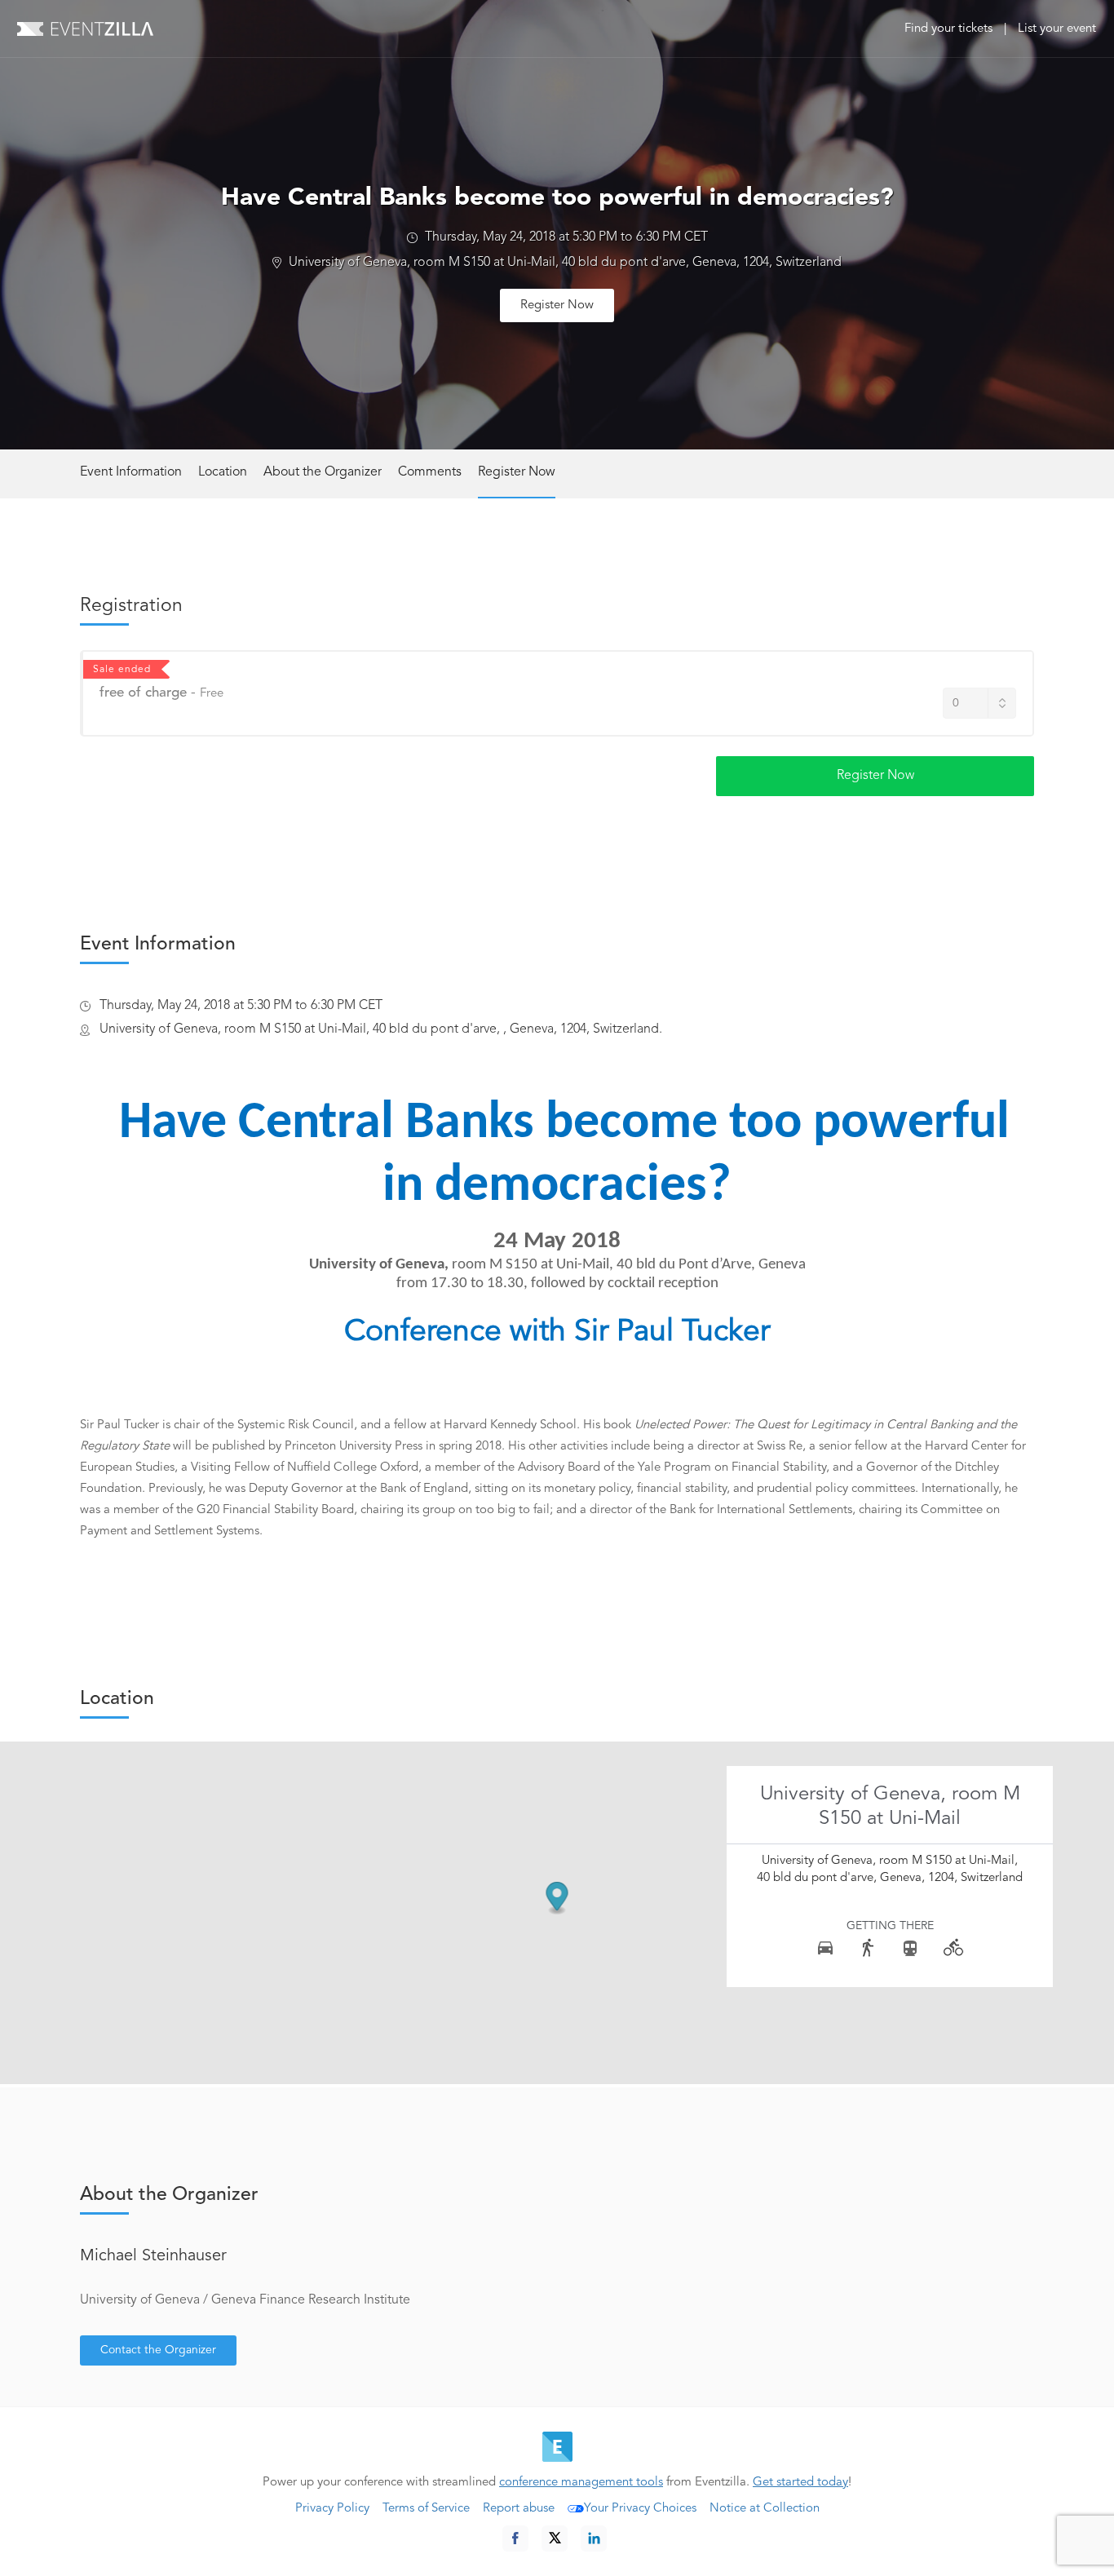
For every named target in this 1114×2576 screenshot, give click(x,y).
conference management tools (581, 2483)
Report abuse (519, 2509)
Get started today (800, 2483)
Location (223, 472)
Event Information (131, 472)
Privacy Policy (332, 2509)
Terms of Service (426, 2509)
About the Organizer (323, 472)
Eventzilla (85, 29)
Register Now (557, 305)
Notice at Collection (765, 2509)
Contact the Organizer (158, 2350)
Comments (430, 472)
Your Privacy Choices (640, 2509)
